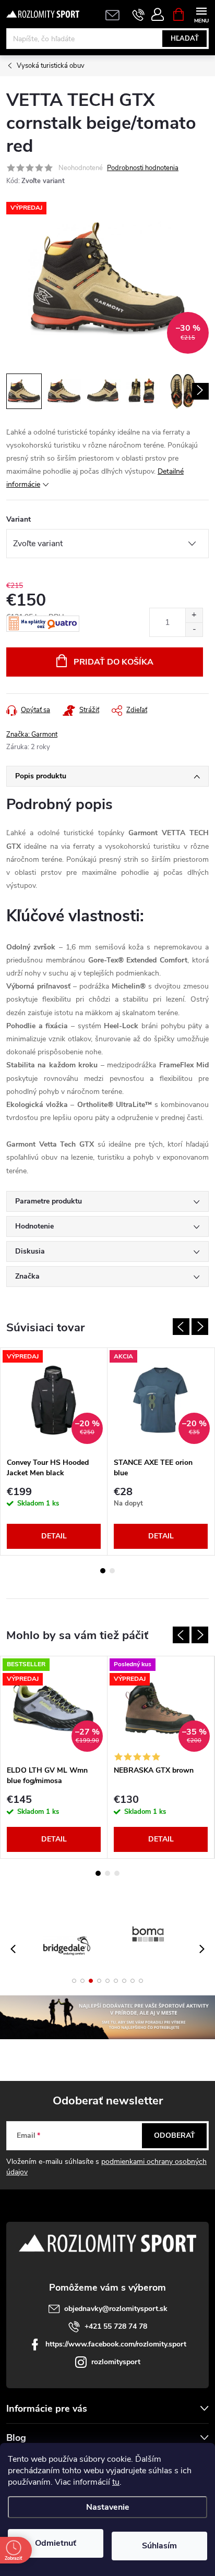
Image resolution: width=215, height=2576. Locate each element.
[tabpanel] (54, 1452)
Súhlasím (159, 2546)
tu (116, 2482)
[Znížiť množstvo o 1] (194, 629)
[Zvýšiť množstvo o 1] (194, 615)
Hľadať (185, 39)
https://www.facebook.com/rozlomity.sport (116, 2344)
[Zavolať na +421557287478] (139, 15)
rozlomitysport (116, 2362)
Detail (54, 1536)
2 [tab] (112, 1571)
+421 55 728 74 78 (116, 2326)
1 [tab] (103, 1571)
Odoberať (175, 2135)
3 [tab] (117, 1873)
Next (200, 1327)
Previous (181, 1327)
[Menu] (201, 14)
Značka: (32, 735)
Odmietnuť (56, 2543)
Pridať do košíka (114, 662)
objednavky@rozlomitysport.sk (116, 2309)
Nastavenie (108, 2507)
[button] (74, 1981)
